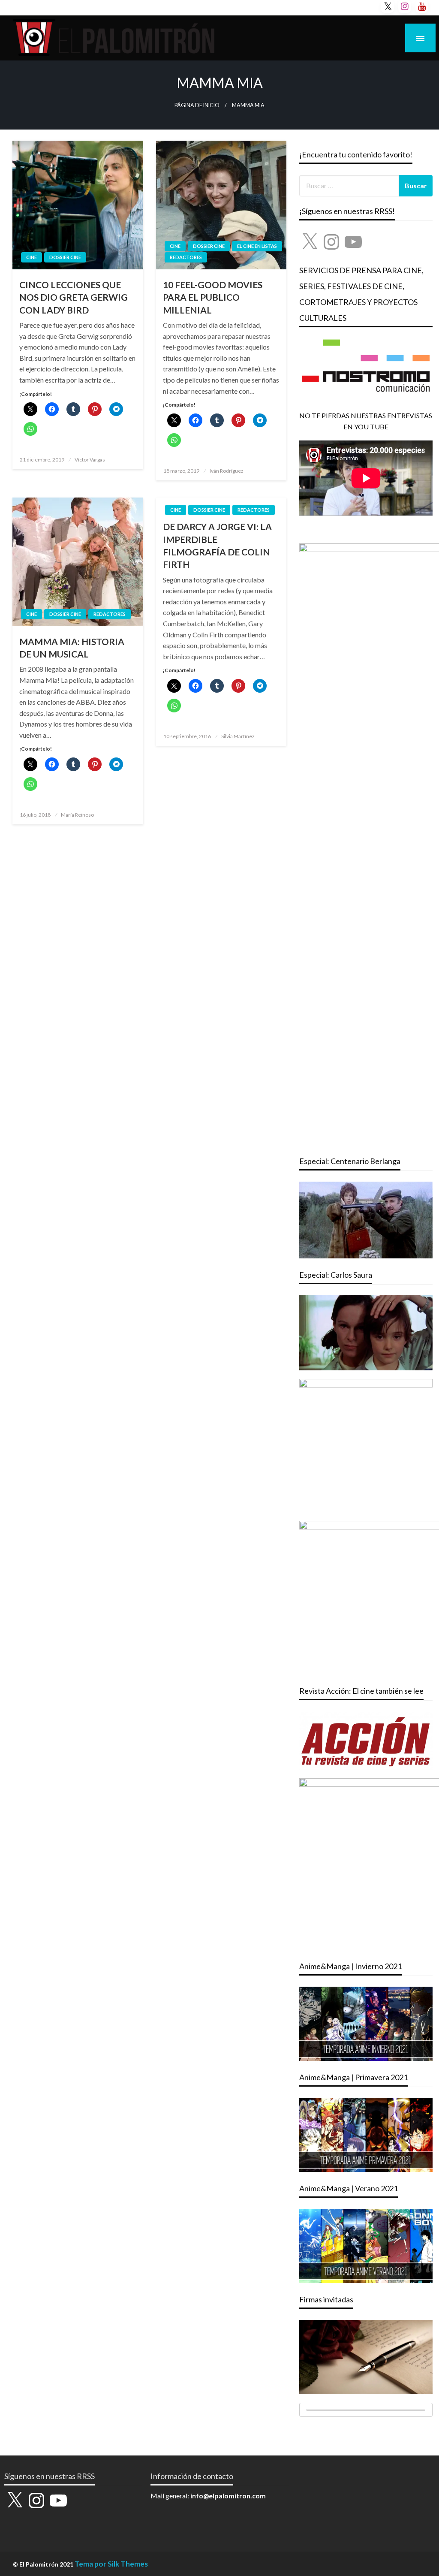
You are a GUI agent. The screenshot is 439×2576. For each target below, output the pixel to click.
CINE (32, 257)
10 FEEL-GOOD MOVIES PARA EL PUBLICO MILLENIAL (213, 297)
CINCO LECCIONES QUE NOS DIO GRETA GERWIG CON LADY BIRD (74, 297)
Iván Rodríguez (227, 471)
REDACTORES (186, 257)
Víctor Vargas (90, 460)
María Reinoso (77, 815)
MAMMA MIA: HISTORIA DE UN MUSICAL (72, 648)
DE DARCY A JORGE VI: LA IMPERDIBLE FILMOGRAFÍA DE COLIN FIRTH (217, 545)
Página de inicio (197, 105)
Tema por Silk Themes (111, 2564)
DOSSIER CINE (65, 257)
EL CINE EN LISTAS (257, 246)
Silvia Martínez (238, 736)
